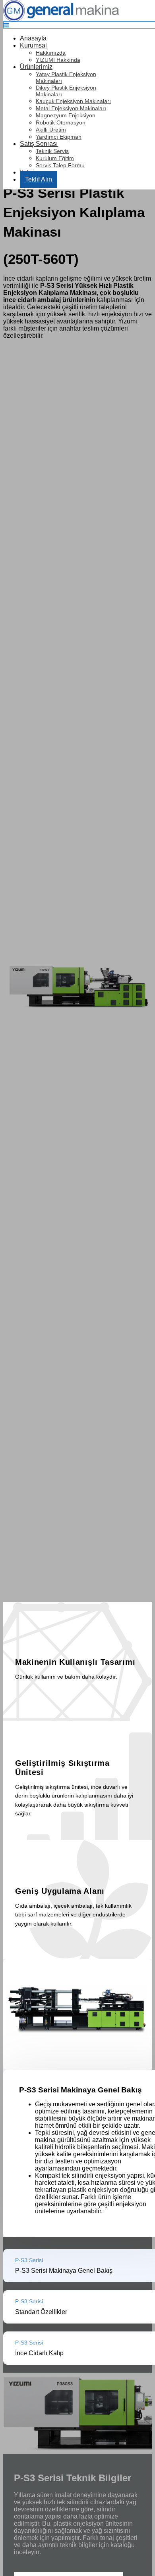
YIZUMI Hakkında (58, 60)
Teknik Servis (52, 151)
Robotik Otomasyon (61, 122)
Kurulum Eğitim (55, 158)
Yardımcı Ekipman (59, 137)
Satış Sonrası (39, 144)
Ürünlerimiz (36, 67)
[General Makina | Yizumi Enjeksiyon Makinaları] (61, 19)
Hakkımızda (51, 53)
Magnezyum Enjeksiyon (66, 115)
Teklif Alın (39, 179)
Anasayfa (33, 38)
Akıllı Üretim (51, 130)
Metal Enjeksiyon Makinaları (71, 108)
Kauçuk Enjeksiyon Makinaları (73, 101)
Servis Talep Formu (60, 165)
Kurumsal (33, 45)
